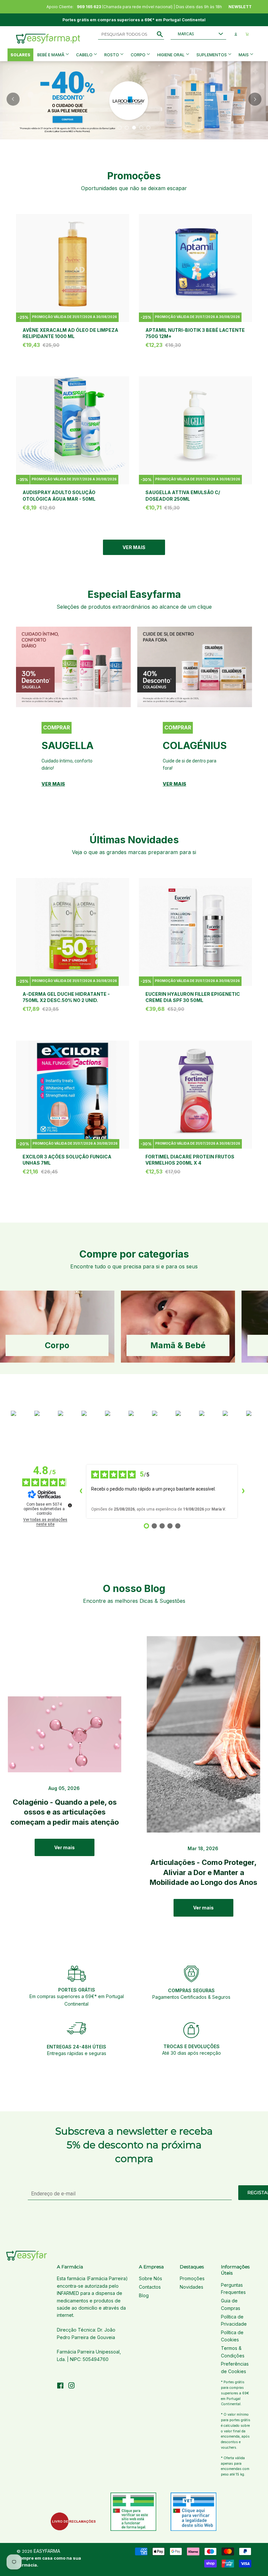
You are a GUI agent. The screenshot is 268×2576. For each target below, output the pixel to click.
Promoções (192, 2278)
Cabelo (85, 55)
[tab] (120, 128)
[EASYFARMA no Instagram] (72, 2386)
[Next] (255, 99)
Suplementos (212, 55)
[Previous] (13, 99)
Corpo (139, 55)
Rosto (112, 55)
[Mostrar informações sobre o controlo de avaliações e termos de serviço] (70, 1505)
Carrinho (247, 34)
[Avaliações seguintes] (243, 1491)
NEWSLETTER (243, 7)
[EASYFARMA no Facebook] (60, 2386)
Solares (20, 55)
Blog (144, 2295)
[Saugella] (73, 667)
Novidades (192, 2287)
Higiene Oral (171, 55)
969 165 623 (89, 7)
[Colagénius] (195, 667)
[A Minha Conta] (236, 34)
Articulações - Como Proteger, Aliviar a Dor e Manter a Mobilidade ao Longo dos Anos (203, 1872)
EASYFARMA (47, 2551)
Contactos (150, 2287)
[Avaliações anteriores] (81, 1491)
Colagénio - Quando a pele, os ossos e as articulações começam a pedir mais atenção (65, 1812)
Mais (244, 55)
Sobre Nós (151, 2278)
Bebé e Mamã (51, 55)
